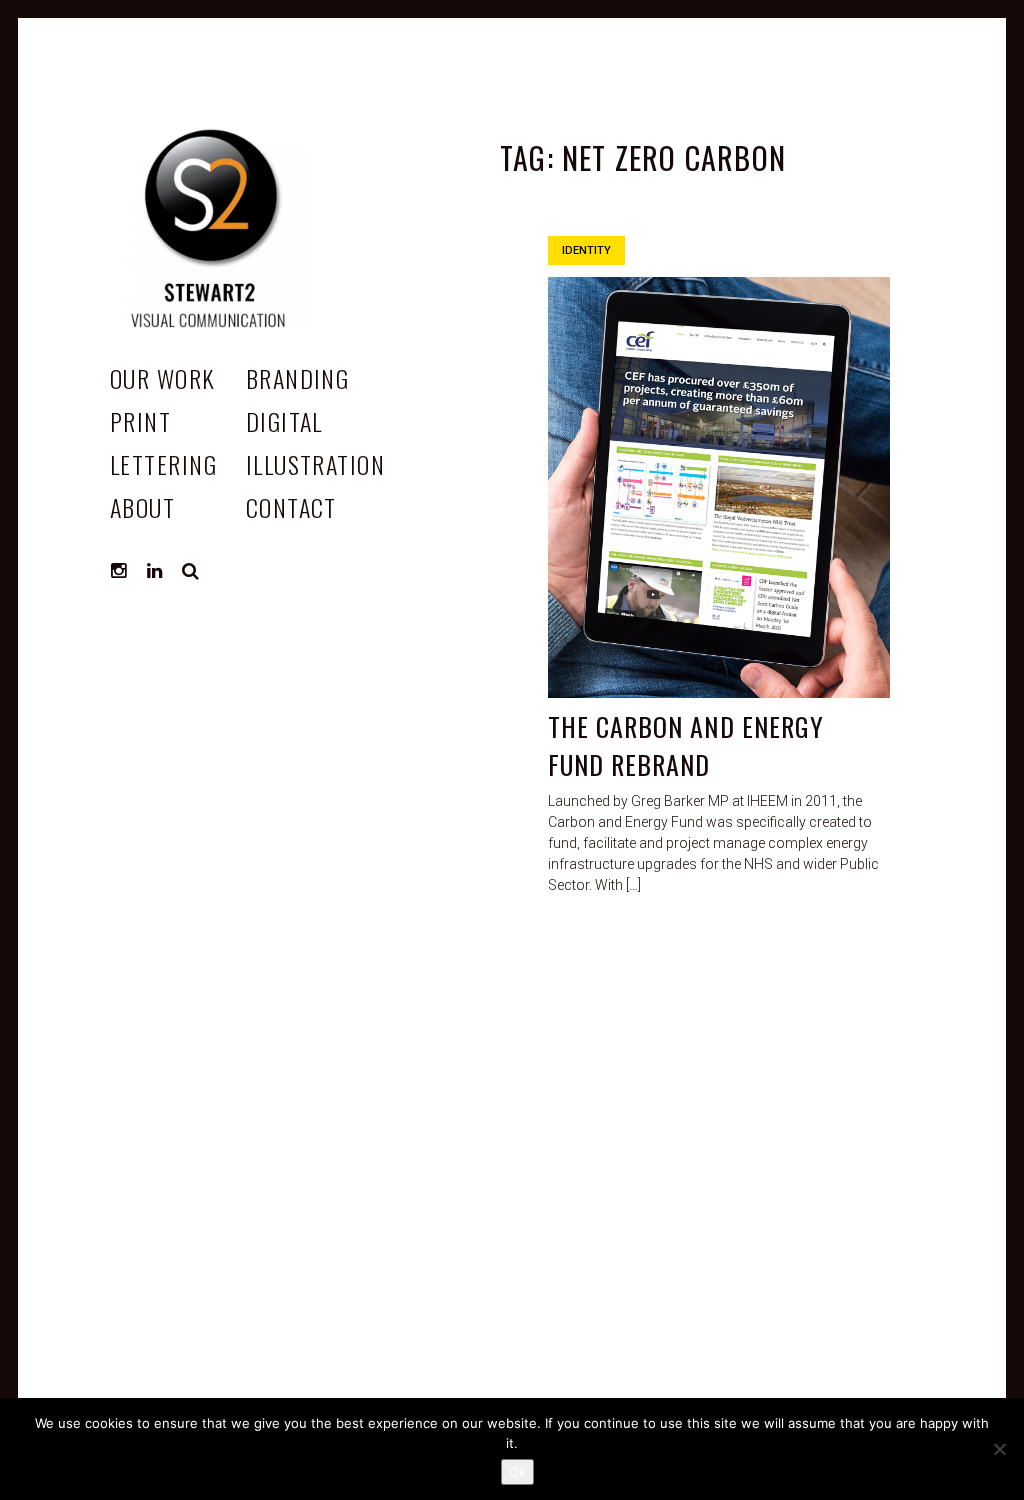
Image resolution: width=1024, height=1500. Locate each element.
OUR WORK (163, 378)
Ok (517, 1472)
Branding (298, 378)
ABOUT (142, 507)
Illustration (315, 464)
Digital (284, 421)
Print (140, 421)
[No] (999, 1449)
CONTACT (291, 507)
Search (191, 571)
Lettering (163, 464)
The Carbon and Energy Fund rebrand (686, 745)
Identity (586, 250)
